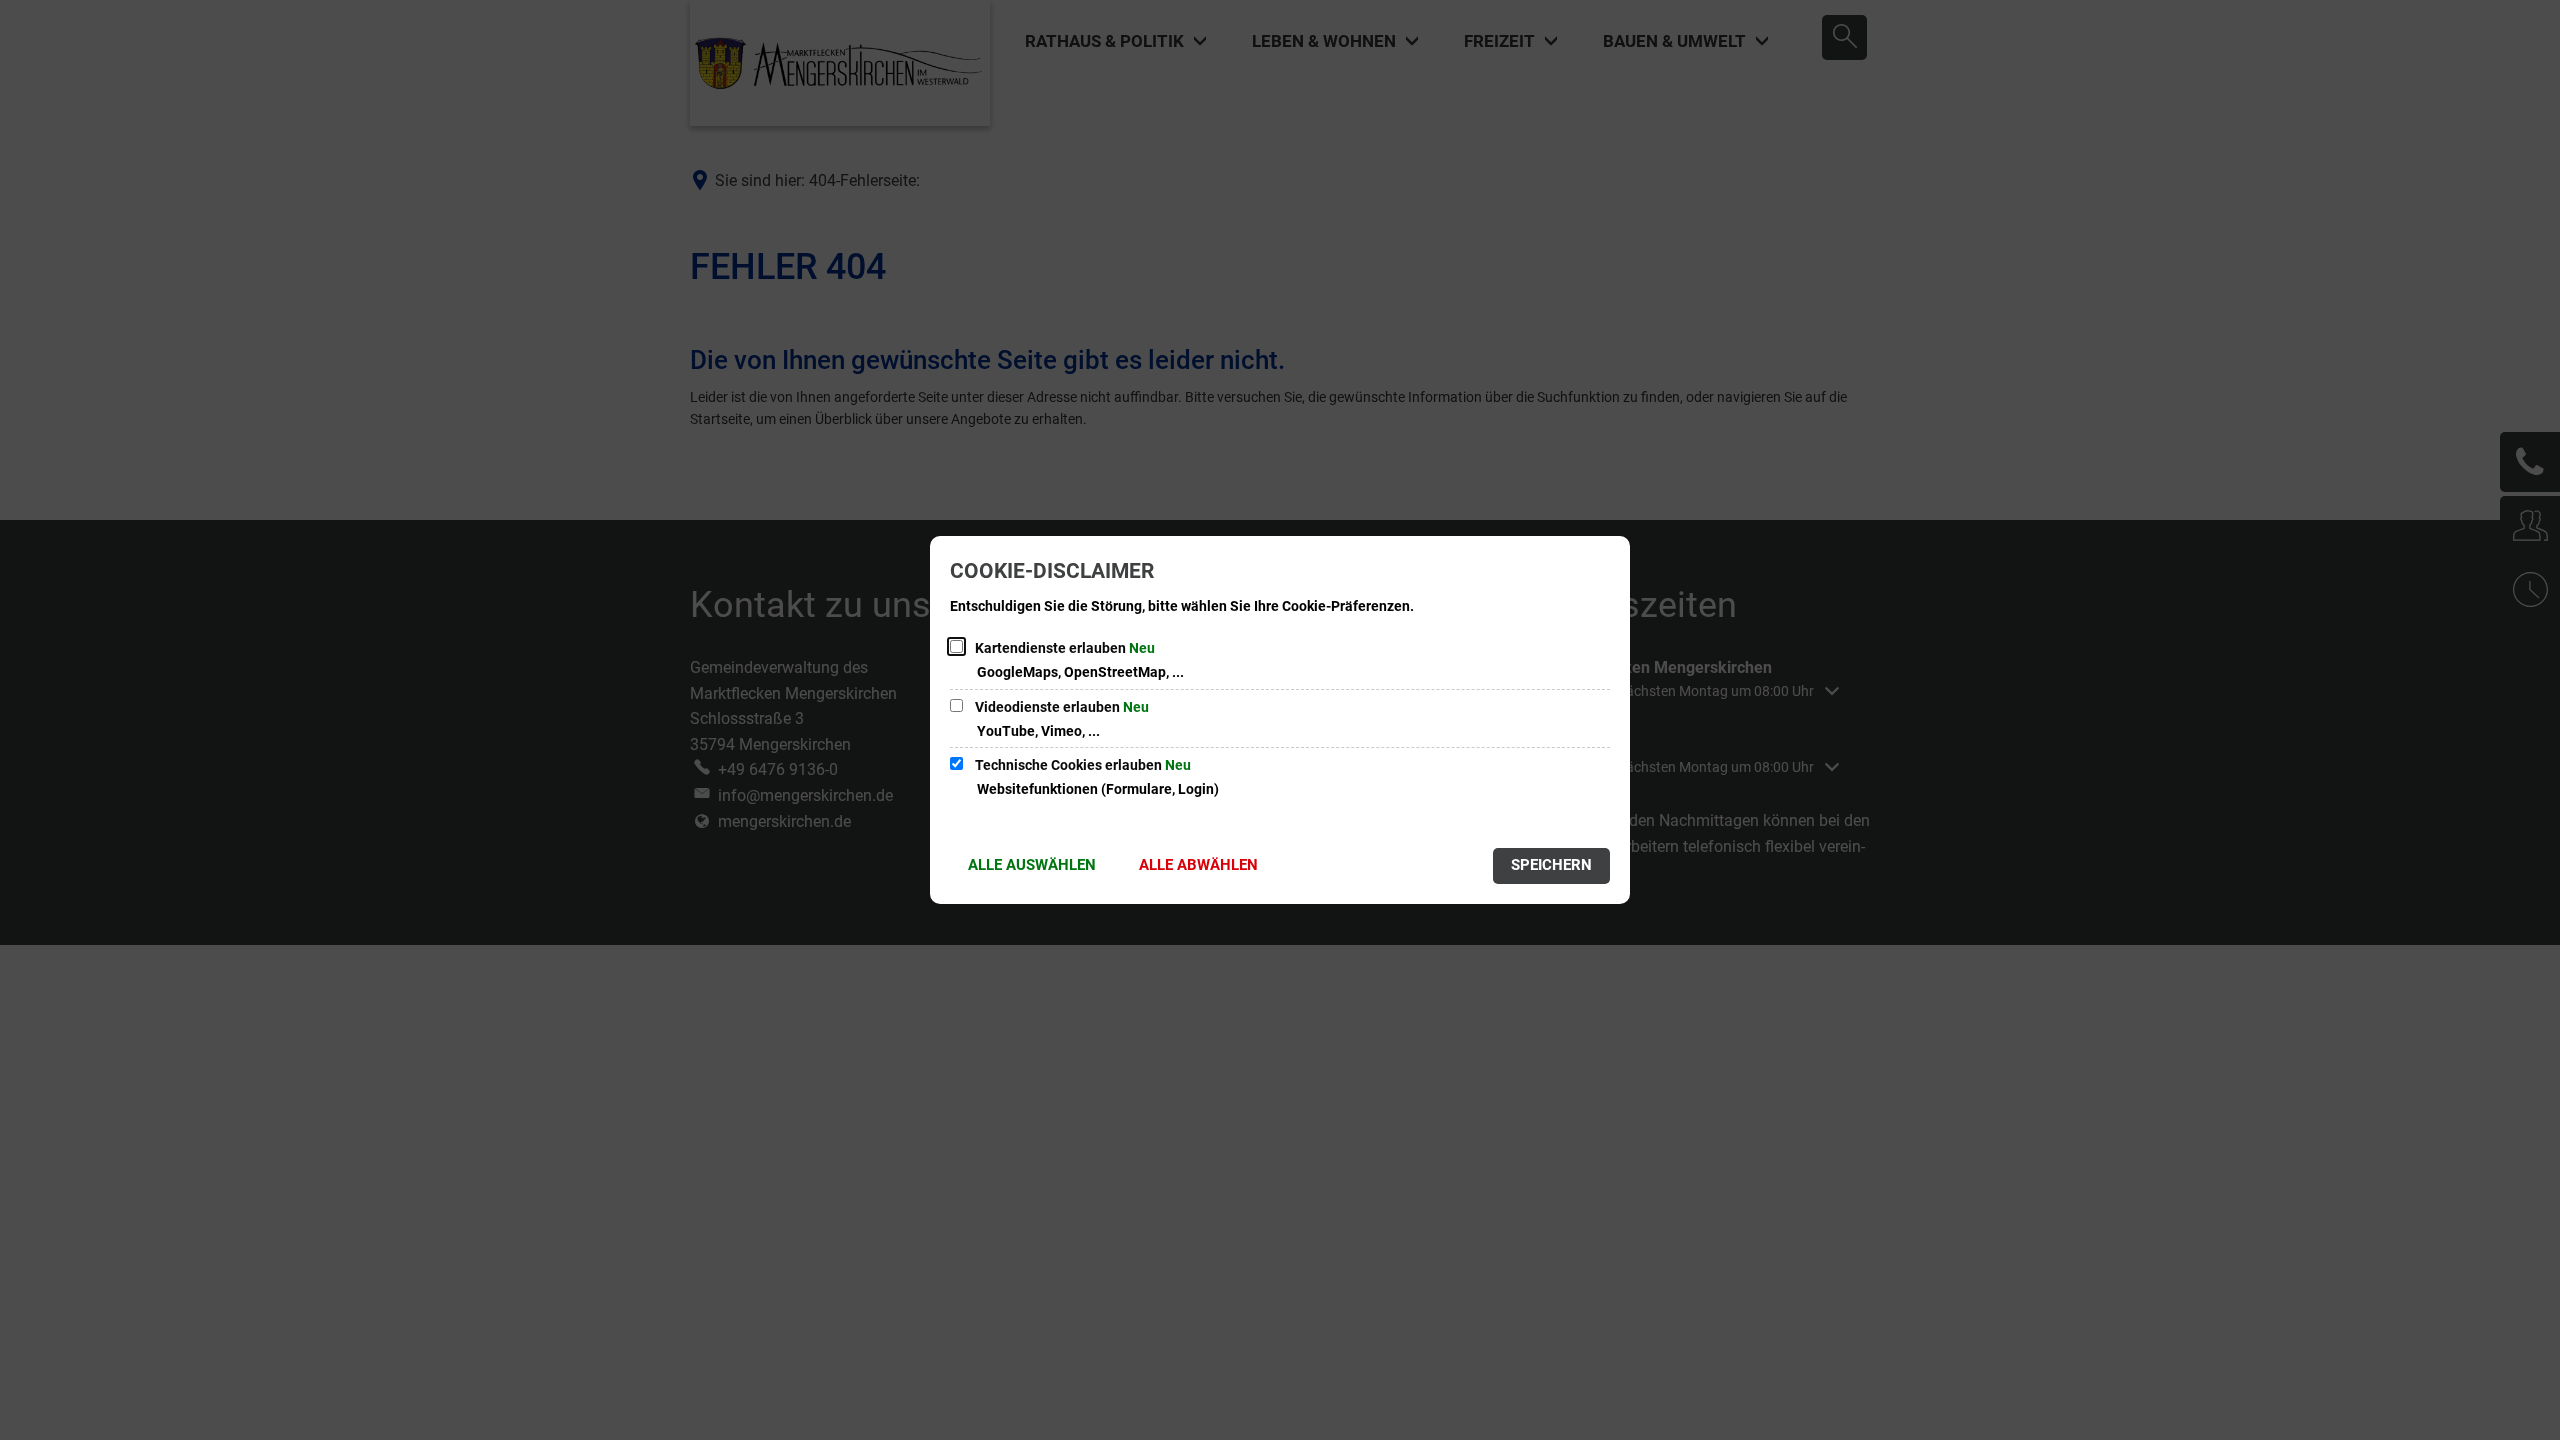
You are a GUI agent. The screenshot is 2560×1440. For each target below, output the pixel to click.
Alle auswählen (1032, 865)
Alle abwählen (1198, 865)
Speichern (1551, 865)
